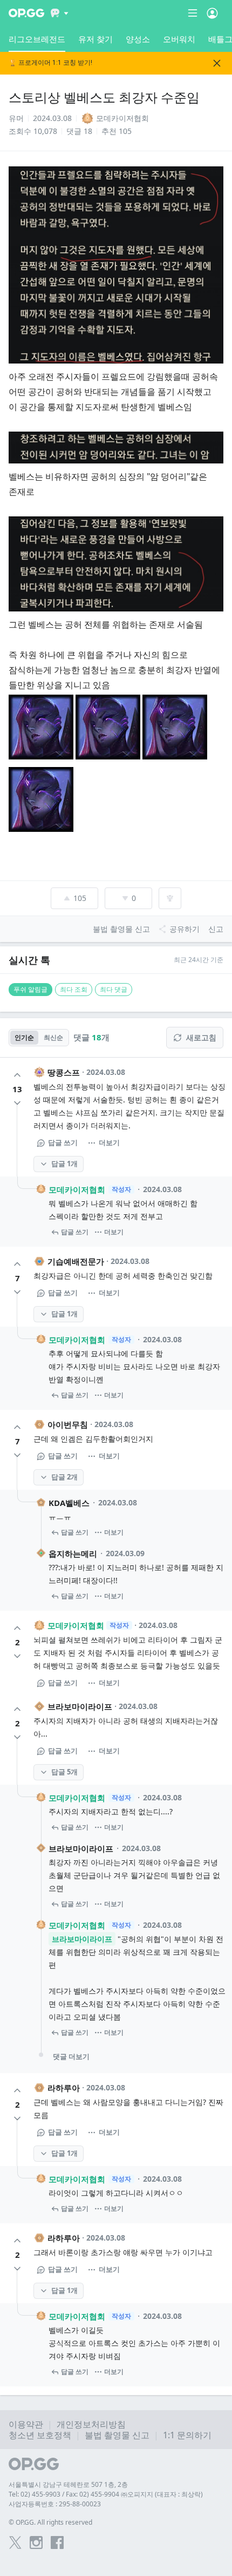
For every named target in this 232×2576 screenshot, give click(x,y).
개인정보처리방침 (91, 2424)
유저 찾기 (95, 39)
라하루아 (64, 2088)
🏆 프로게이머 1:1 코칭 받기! (50, 63)
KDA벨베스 (69, 1503)
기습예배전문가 (76, 1261)
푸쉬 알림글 (30, 989)
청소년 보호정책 (40, 2435)
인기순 (24, 1037)
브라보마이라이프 (80, 1706)
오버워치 (179, 39)
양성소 (138, 39)
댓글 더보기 (71, 2056)
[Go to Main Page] (26, 13)
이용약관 (26, 2424)
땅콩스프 (64, 1072)
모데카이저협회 (77, 1189)
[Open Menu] (212, 13)
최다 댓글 (114, 989)
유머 (16, 118)
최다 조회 (74, 989)
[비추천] (17, 1103)
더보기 (109, 1142)
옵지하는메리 (73, 1553)
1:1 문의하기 (187, 2435)
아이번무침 (68, 1424)
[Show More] (60, 13)
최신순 (53, 1037)
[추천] (17, 1075)
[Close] (217, 63)
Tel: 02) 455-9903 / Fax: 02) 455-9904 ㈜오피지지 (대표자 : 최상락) (106, 2494)
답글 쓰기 (63, 1142)
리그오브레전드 (37, 39)
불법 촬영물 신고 (117, 2435)
